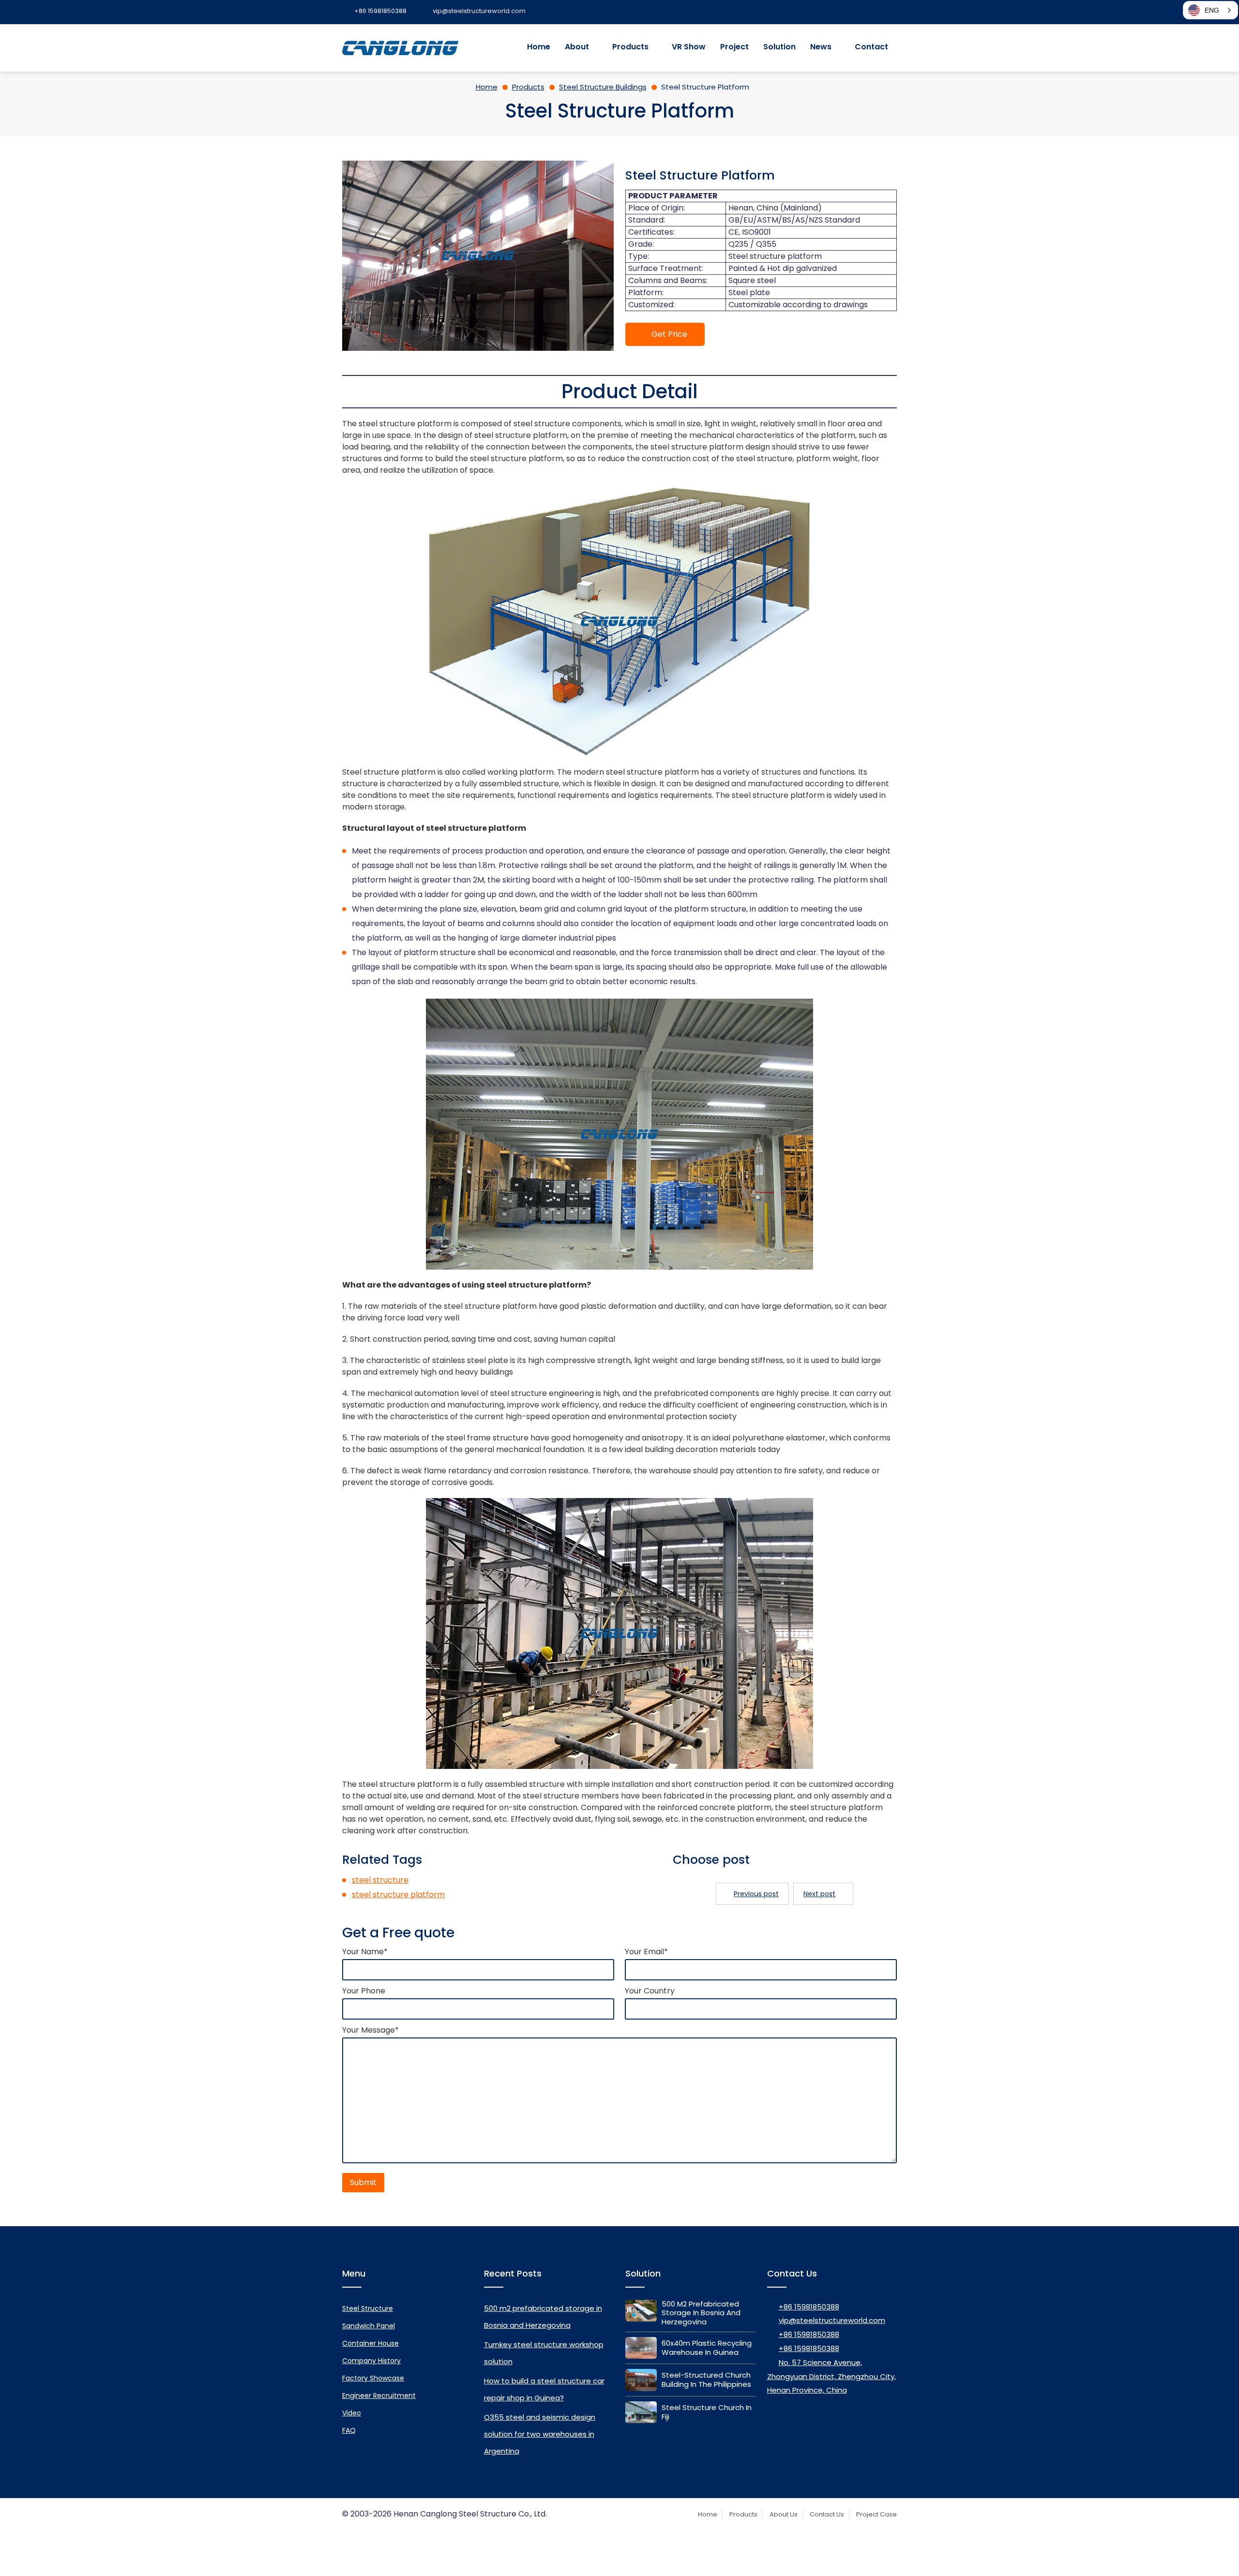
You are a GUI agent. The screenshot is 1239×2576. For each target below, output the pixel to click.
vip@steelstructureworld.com (832, 2320)
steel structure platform (398, 1895)
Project (734, 47)
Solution (779, 47)
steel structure (380, 1880)
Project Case (876, 2514)
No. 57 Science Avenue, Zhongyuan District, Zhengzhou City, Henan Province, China (831, 2376)
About (577, 47)
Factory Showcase (373, 2378)
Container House (370, 2343)
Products (630, 47)
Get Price (669, 334)
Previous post (756, 1894)
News (821, 47)
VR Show (689, 47)
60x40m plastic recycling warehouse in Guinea (707, 2348)
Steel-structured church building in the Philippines (706, 2380)
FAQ (349, 2430)
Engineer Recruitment (379, 2396)
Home (539, 47)
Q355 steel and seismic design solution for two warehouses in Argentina (540, 2434)
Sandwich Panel (369, 2326)
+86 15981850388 (809, 2307)
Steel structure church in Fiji (707, 2412)
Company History (371, 2361)
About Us (784, 2514)
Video (352, 2413)
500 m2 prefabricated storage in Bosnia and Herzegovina (701, 2313)
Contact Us (827, 2514)
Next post (819, 1894)
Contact (871, 47)
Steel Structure (368, 2308)
